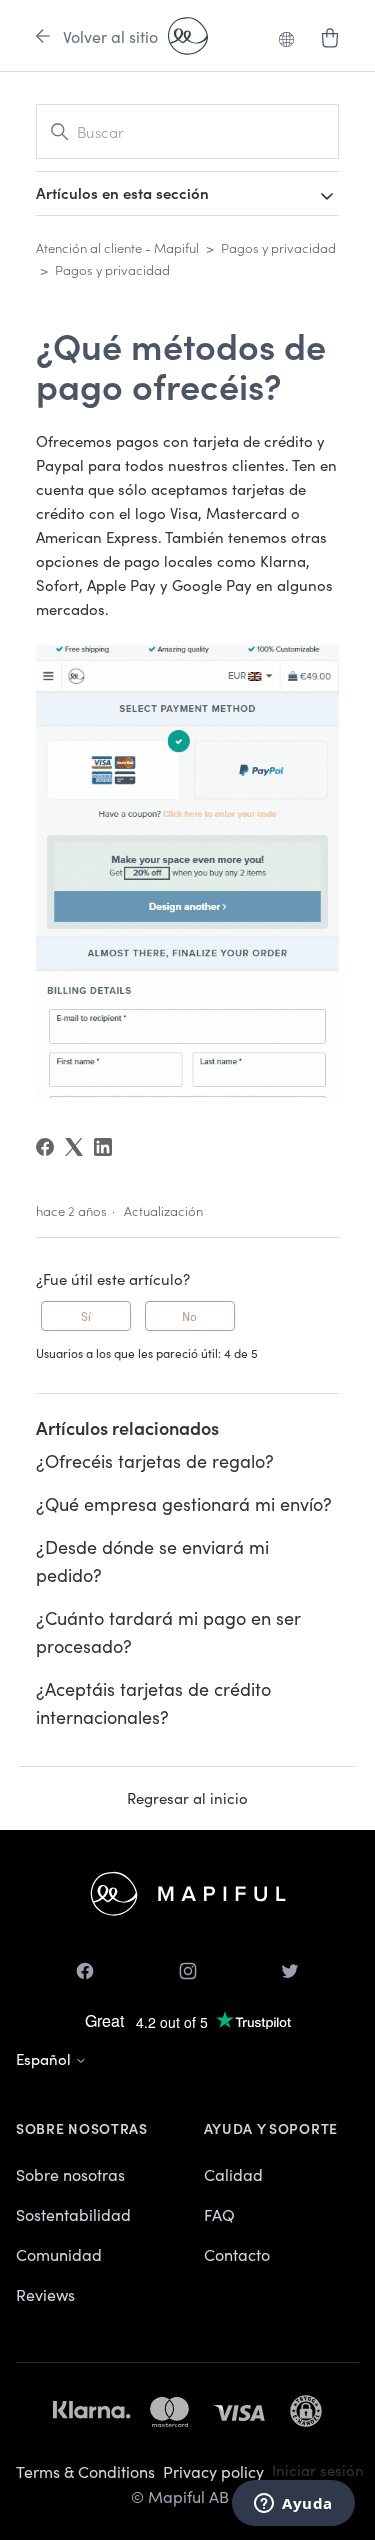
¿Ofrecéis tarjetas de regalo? (155, 1460)
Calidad (233, 2174)
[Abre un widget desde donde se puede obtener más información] (293, 2505)
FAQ (219, 2214)
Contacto (237, 2254)
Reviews (45, 2294)
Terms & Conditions (85, 2471)
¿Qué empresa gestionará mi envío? (184, 1503)
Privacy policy (213, 2471)
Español (45, 2058)
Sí (86, 1315)
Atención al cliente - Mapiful (117, 247)
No (189, 1315)
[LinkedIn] (103, 1147)
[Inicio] (188, 36)
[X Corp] (74, 1147)
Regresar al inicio (187, 1797)
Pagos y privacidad (278, 247)
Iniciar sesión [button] (318, 2469)
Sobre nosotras (70, 2174)
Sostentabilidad (73, 2214)
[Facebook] (45, 1147)
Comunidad (59, 2254)
